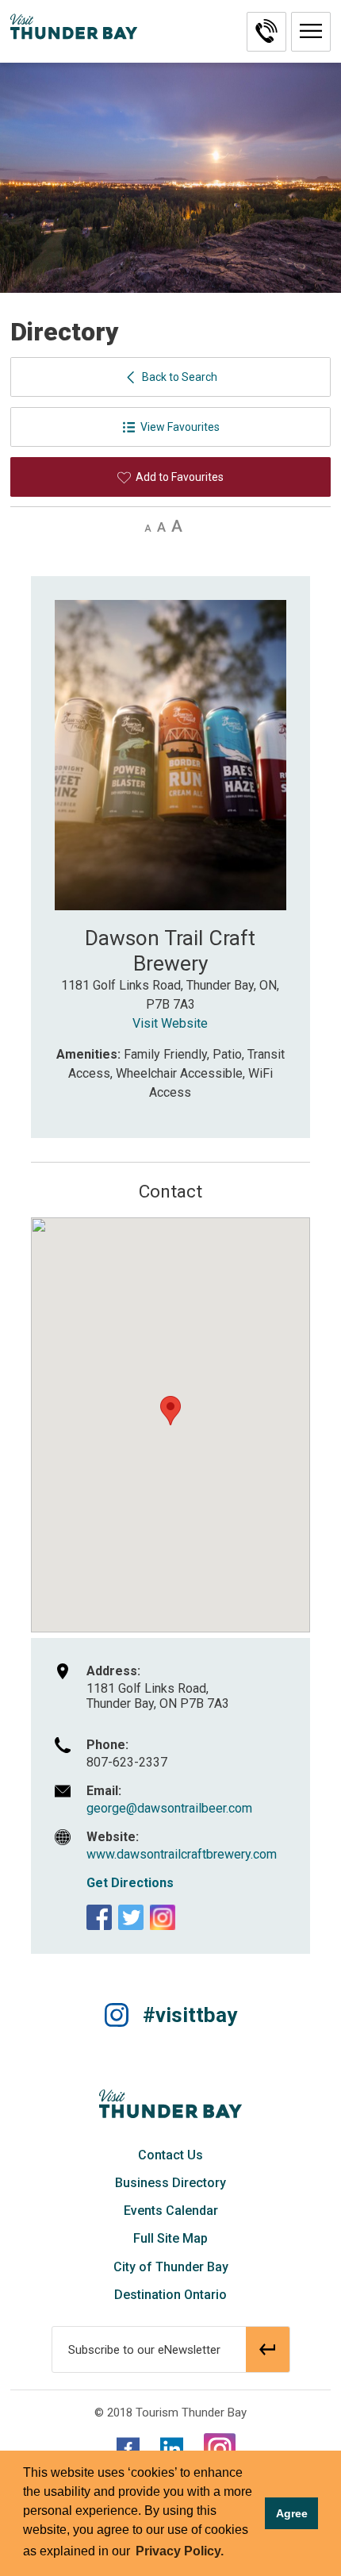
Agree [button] (292, 2513)
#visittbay (190, 2015)
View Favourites (180, 427)
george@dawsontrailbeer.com (169, 1808)
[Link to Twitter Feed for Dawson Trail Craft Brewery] (131, 1917)
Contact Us (170, 2155)
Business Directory (170, 2183)
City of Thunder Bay (171, 2267)
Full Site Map (170, 2238)
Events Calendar (171, 2211)
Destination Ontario (170, 2295)
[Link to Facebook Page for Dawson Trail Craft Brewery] (99, 1917)
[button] (311, 32)
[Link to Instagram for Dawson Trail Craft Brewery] (163, 1917)
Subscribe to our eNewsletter (144, 2350)
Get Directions (130, 1883)
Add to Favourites (180, 477)
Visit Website (170, 1023)
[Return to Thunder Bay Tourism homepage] (170, 2103)
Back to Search (180, 377)
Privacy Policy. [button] (180, 2551)
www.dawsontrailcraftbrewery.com (182, 1854)
